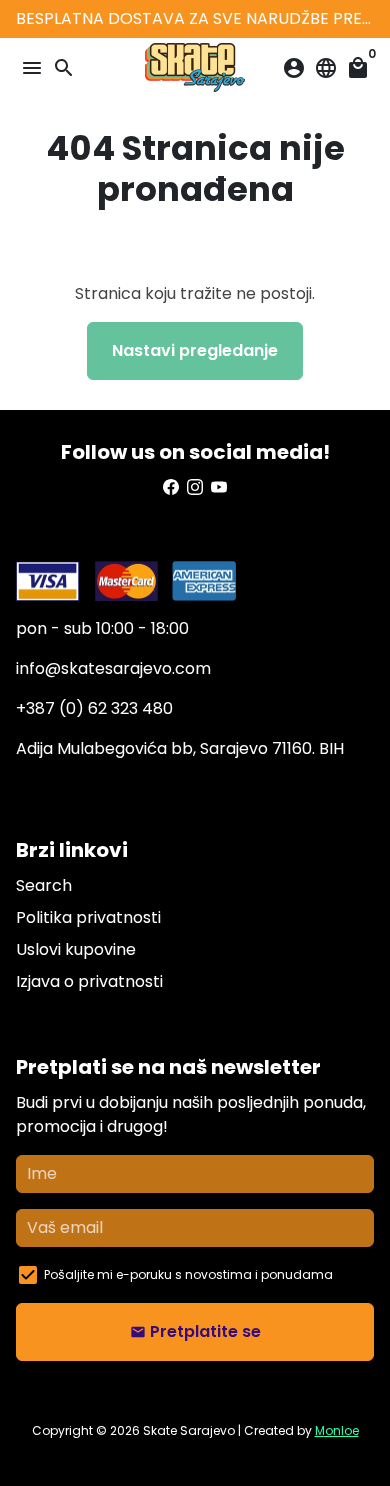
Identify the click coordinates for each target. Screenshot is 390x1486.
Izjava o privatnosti (89, 981)
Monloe (337, 1430)
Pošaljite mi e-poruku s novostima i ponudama (188, 1274)
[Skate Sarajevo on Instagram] (195, 487)
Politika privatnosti (88, 917)
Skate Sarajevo (189, 1430)
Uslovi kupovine (76, 949)
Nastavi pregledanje (195, 350)
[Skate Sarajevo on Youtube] (219, 487)
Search (44, 885)
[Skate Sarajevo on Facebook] (171, 487)
